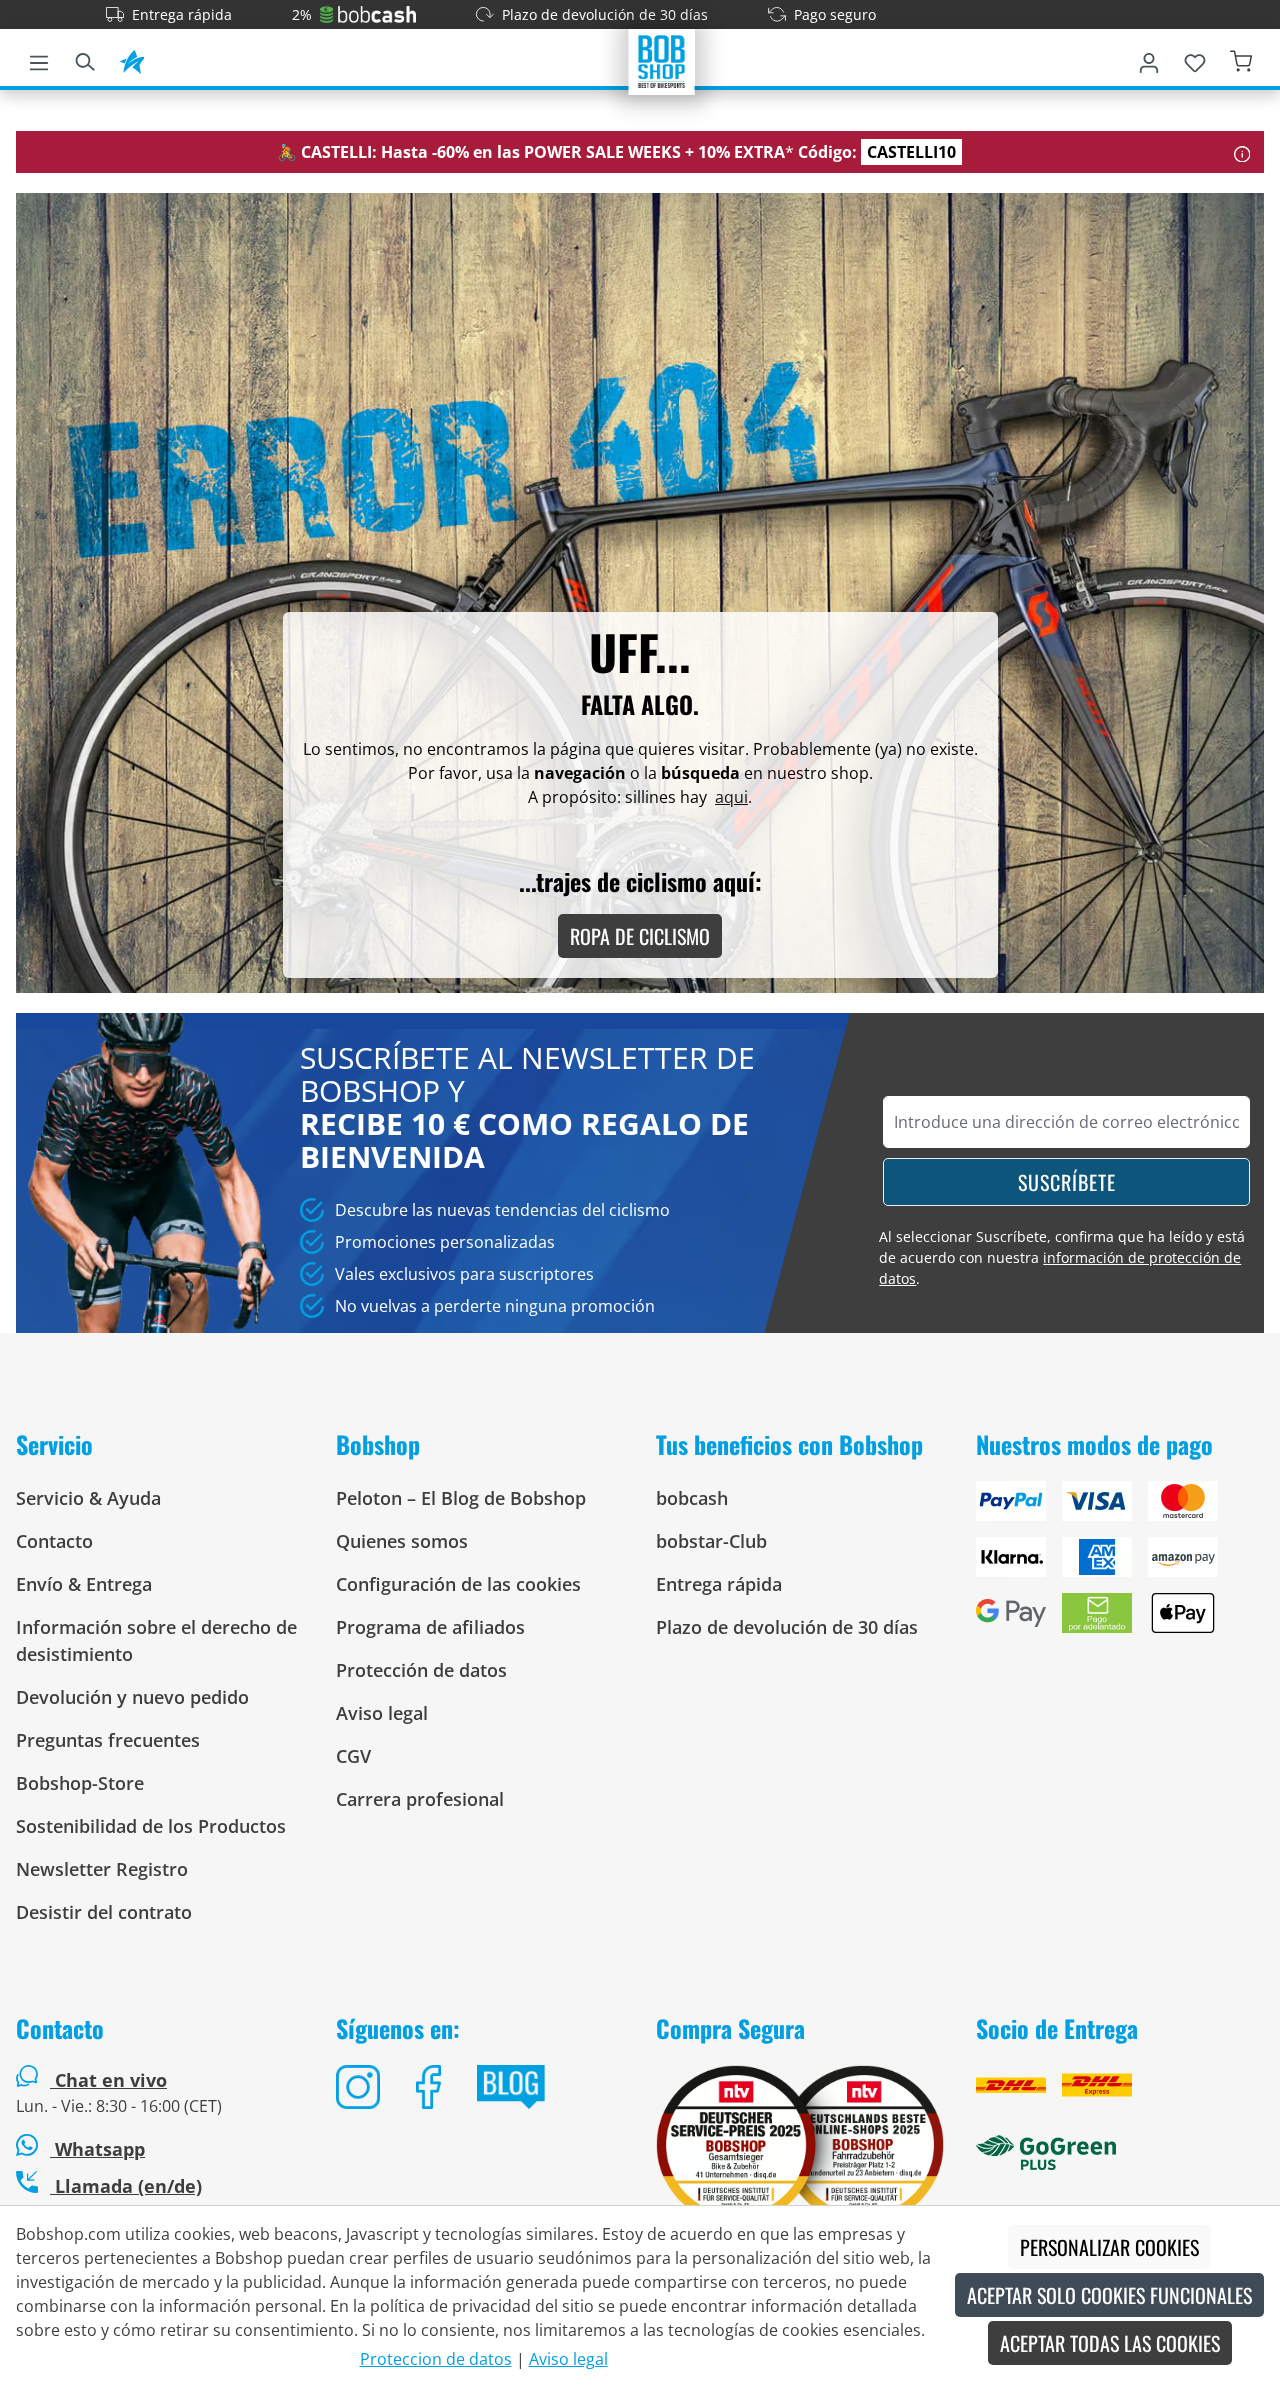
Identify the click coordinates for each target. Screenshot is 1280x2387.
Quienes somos (402, 1541)
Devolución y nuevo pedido (132, 1697)
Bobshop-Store (80, 1783)
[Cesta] (1241, 59)
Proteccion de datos (436, 2359)
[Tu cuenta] (1149, 59)
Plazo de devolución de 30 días (605, 14)
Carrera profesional (420, 1799)
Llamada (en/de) (126, 2186)
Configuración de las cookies (458, 1584)
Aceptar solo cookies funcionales (1109, 2295)
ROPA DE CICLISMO (640, 936)
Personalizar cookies (1109, 2247)
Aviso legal (382, 1713)
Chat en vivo (111, 2080)
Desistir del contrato (104, 1912)
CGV (353, 1756)
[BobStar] (132, 59)
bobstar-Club (711, 1541)
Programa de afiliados (430, 1627)
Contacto (54, 1541)
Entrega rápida (182, 14)
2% (302, 14)
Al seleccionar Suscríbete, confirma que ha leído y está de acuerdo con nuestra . (1062, 1257)
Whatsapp (97, 2149)
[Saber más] (1242, 152)
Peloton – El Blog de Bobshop (461, 1498)
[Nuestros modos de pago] (1120, 1565)
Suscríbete (1067, 1182)
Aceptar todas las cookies (1110, 2343)
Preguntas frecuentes (108, 1740)
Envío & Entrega (84, 1584)
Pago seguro (835, 14)
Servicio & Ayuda (88, 1498)
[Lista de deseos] (1195, 59)
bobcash (692, 1498)
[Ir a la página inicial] (662, 60)
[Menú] (39, 59)
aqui (731, 797)
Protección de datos (421, 1670)
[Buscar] (85, 59)
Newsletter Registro (102, 1869)
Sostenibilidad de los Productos (151, 1826)
